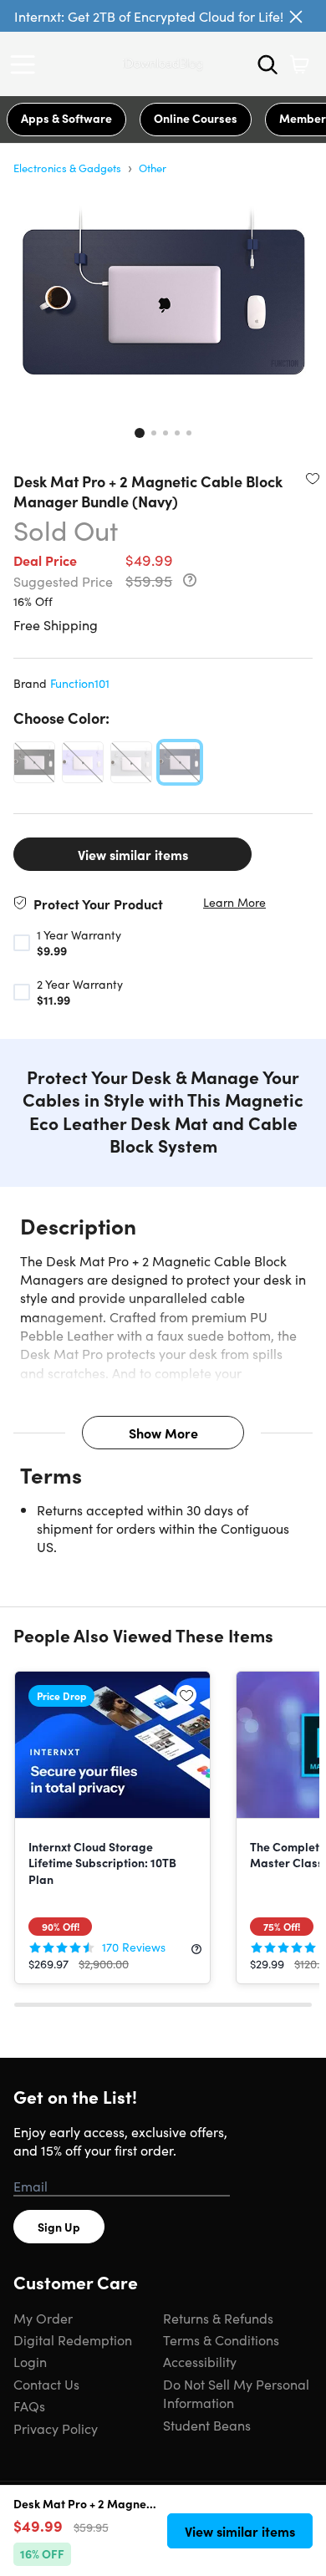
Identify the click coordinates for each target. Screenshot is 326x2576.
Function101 (80, 683)
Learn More (234, 902)
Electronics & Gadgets (67, 168)
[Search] (267, 64)
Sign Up (59, 2227)
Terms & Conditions (221, 2339)
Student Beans (207, 2425)
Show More (163, 1433)
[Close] (296, 17)
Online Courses (196, 118)
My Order (43, 2318)
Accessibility (200, 2361)
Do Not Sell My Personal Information (236, 2393)
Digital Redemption (73, 2339)
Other (153, 168)
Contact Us (46, 2384)
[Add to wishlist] (313, 478)
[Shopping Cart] (299, 64)
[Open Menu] (27, 64)
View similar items (133, 854)
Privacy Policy (56, 2428)
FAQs (29, 2405)
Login (30, 2361)
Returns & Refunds (218, 2318)
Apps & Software (66, 118)
